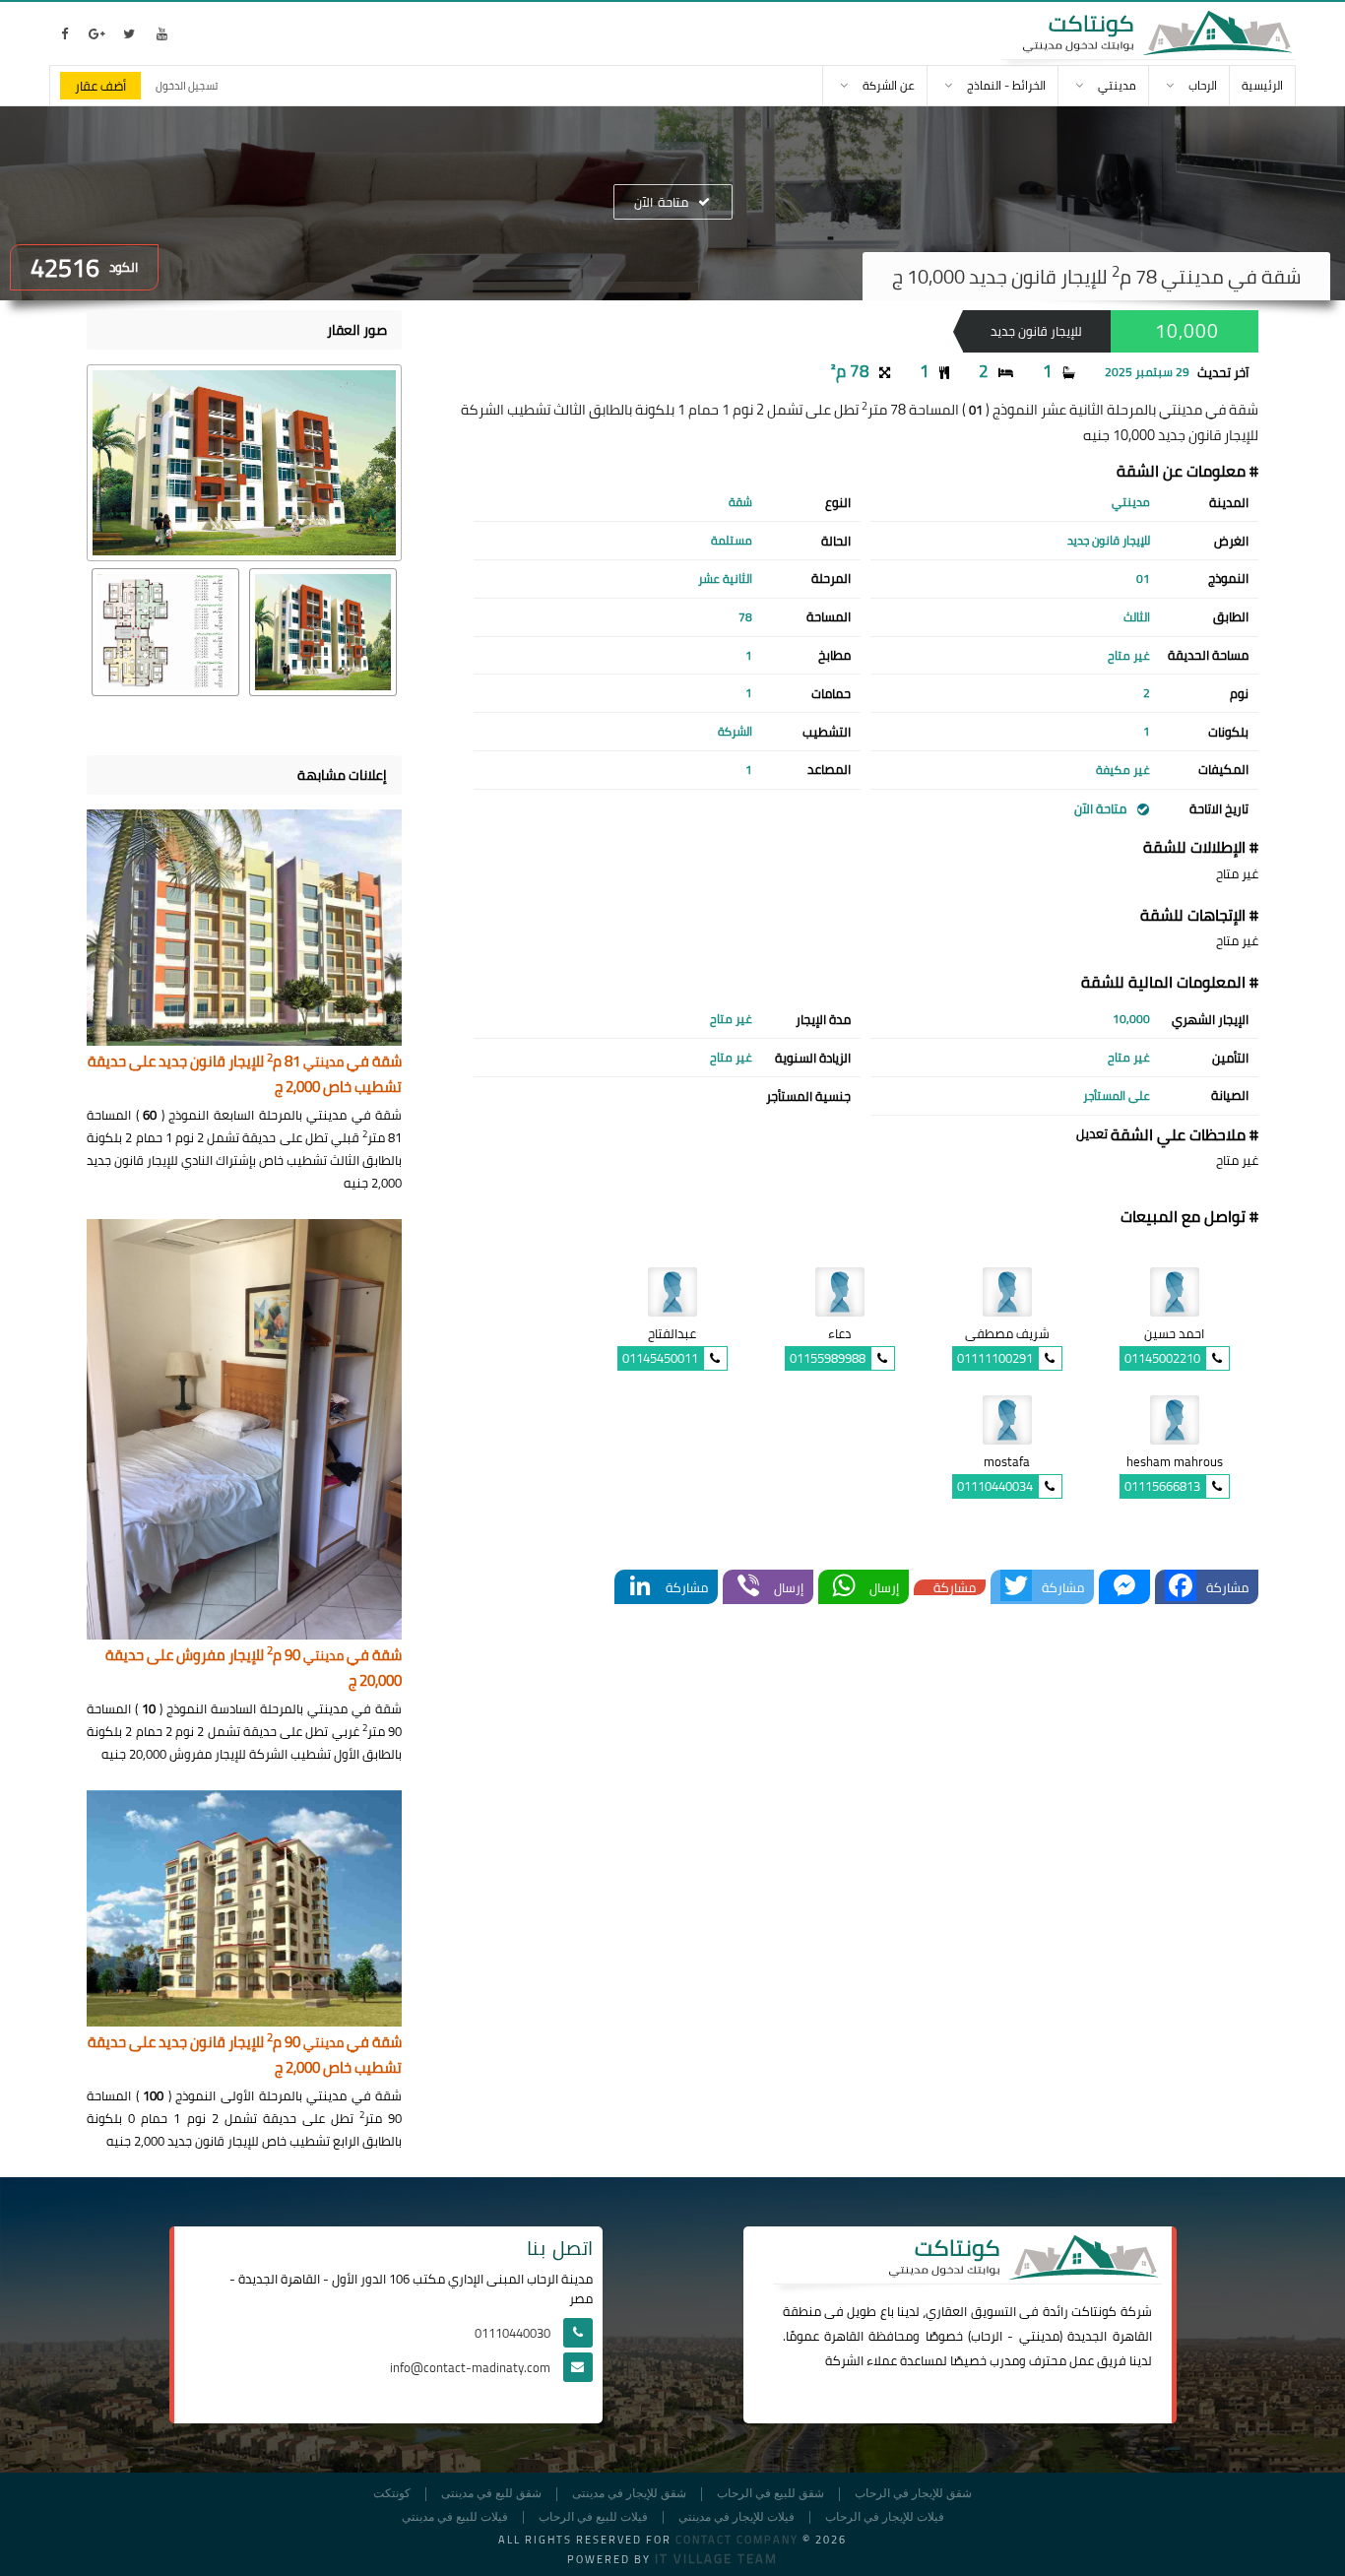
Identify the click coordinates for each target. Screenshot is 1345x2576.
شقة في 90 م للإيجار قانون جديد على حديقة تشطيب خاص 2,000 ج (245, 2056)
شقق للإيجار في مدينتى (629, 2494)
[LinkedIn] (640, 1587)
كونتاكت (1094, 2311)
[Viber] (748, 1587)
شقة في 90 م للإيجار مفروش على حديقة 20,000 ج (254, 1669)
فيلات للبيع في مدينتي (455, 2517)
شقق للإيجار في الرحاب (913, 2494)
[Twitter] (1016, 1587)
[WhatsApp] (844, 1587)
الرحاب (987, 2336)
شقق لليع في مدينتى (491, 2494)
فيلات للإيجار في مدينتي (737, 2517)
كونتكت (392, 2494)
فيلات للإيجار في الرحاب (885, 2517)
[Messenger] (1124, 1587)
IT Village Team (716, 2558)
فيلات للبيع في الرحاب (593, 2517)
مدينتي (1039, 2336)
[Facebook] (1181, 1587)
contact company (737, 2540)
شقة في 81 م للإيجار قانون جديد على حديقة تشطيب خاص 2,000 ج (245, 1075)
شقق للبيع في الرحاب (770, 2494)
